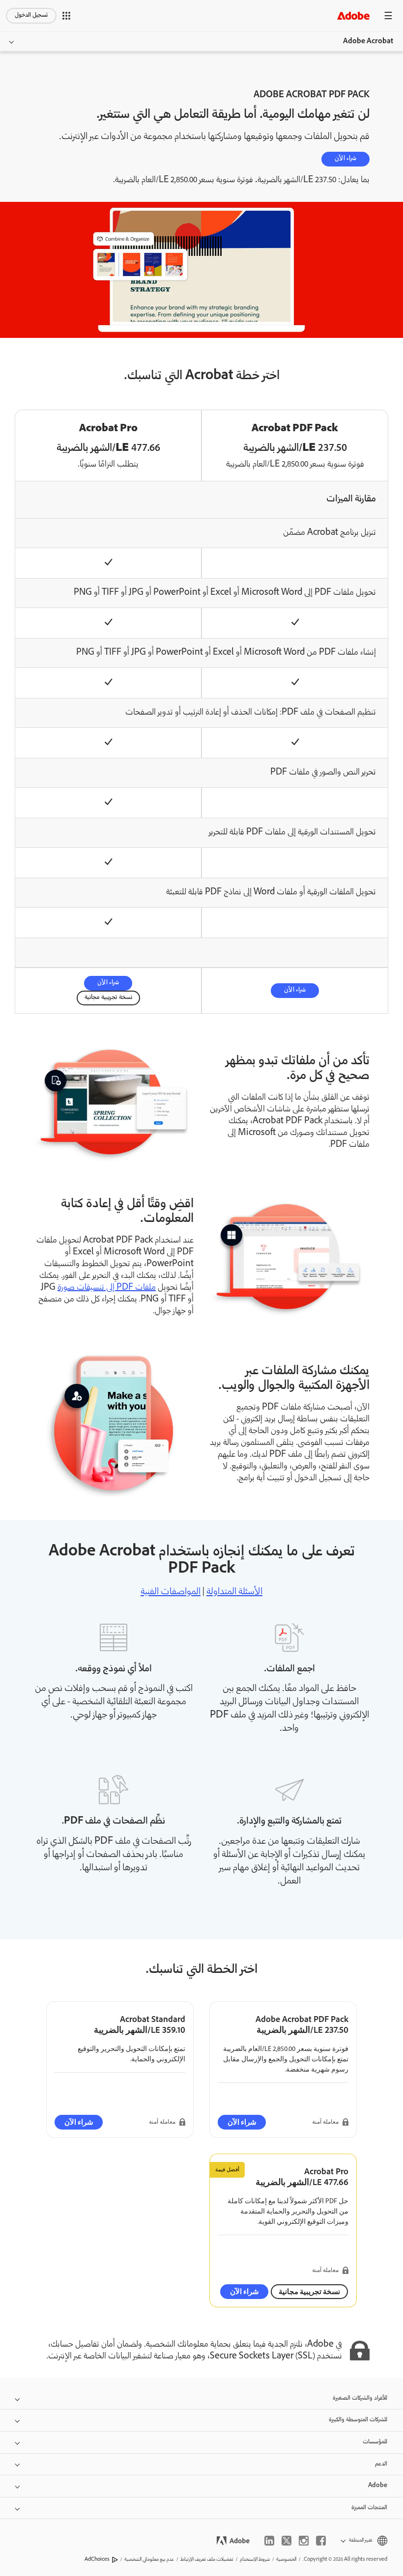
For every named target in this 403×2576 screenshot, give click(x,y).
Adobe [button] (378, 2486)
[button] (66, 16)
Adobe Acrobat (368, 42)
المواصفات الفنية (171, 1592)
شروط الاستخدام (255, 2560)
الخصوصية (286, 2560)
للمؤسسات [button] (375, 2442)
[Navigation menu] (388, 15)
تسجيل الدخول (31, 15)
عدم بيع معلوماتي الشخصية (149, 2560)
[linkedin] (269, 2541)
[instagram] (304, 2541)
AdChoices (97, 2560)
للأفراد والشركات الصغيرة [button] (360, 2398)
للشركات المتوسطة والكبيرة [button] (358, 2420)
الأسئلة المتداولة (234, 1592)
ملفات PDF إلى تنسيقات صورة (107, 1288)
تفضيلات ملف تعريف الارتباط (207, 2560)
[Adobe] (353, 15)
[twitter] (287, 2541)
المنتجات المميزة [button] (369, 2508)
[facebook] (321, 2541)
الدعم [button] (381, 2464)
